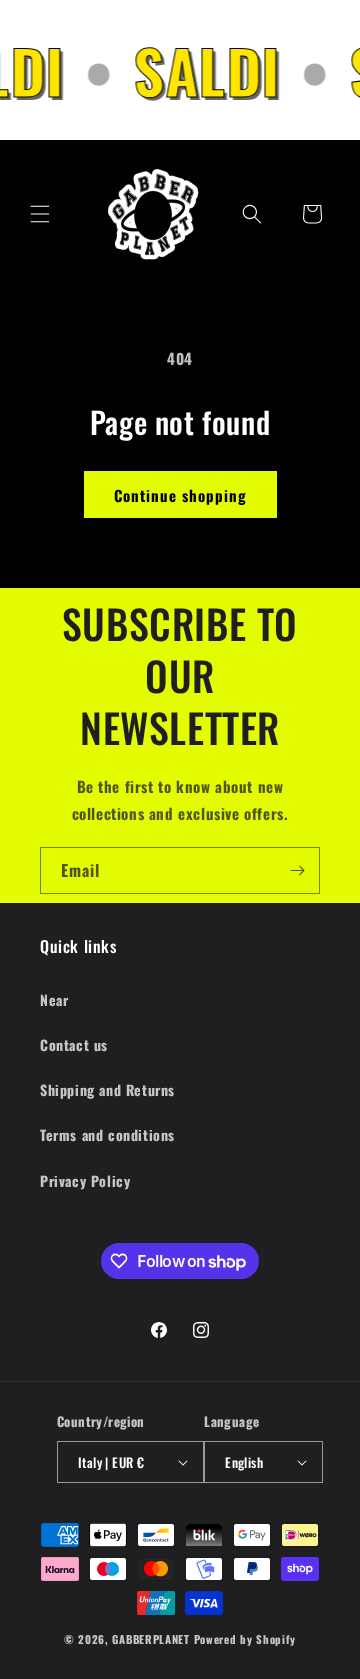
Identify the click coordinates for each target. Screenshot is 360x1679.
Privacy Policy (85, 1180)
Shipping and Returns (107, 1089)
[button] (40, 214)
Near (54, 999)
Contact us (74, 1044)
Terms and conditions (107, 1134)
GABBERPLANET (150, 1639)
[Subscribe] (297, 870)
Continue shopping (180, 495)
